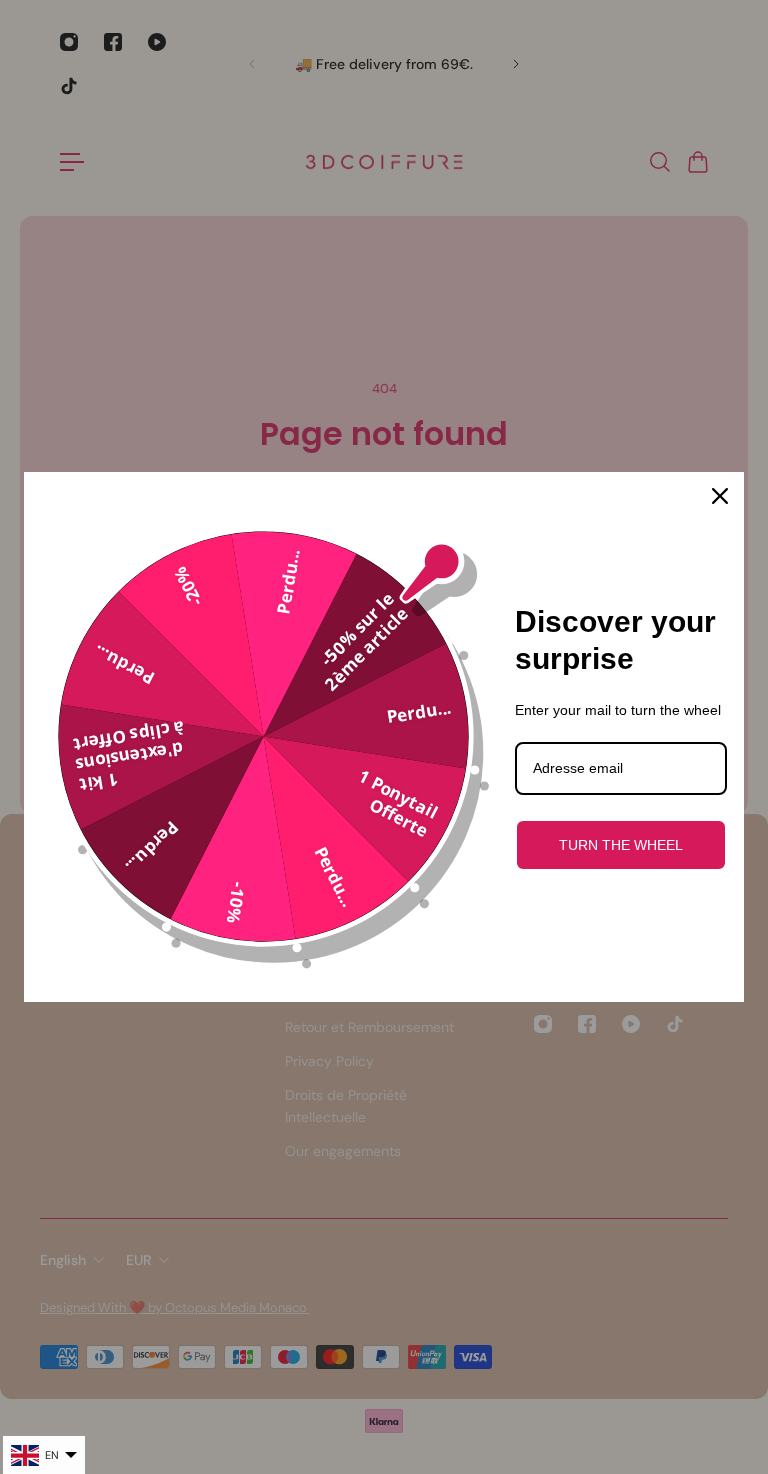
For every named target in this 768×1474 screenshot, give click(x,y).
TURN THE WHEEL (621, 845)
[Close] (720, 496)
